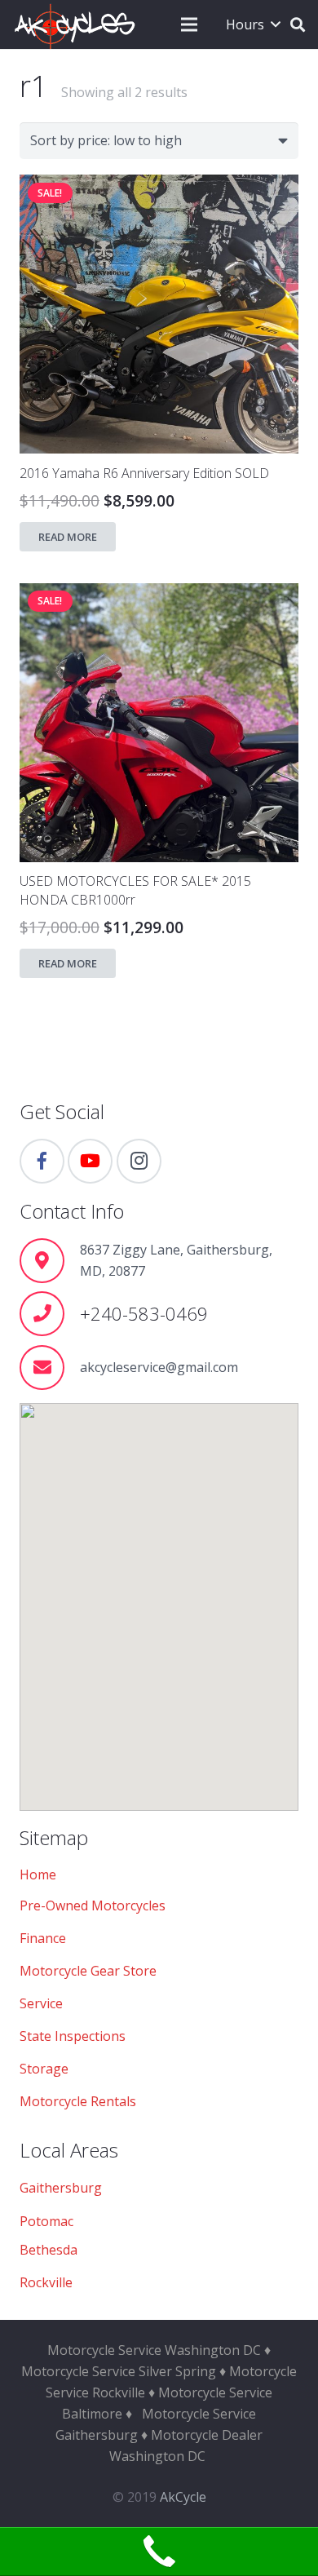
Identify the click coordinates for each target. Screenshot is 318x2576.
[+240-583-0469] (50, 1314)
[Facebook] (42, 1161)
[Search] (298, 24)
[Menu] (189, 24)
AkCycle (183, 2497)
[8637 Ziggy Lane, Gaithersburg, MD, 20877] (50, 1261)
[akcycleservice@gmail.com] (50, 1368)
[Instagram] (139, 1161)
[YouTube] (90, 1161)
